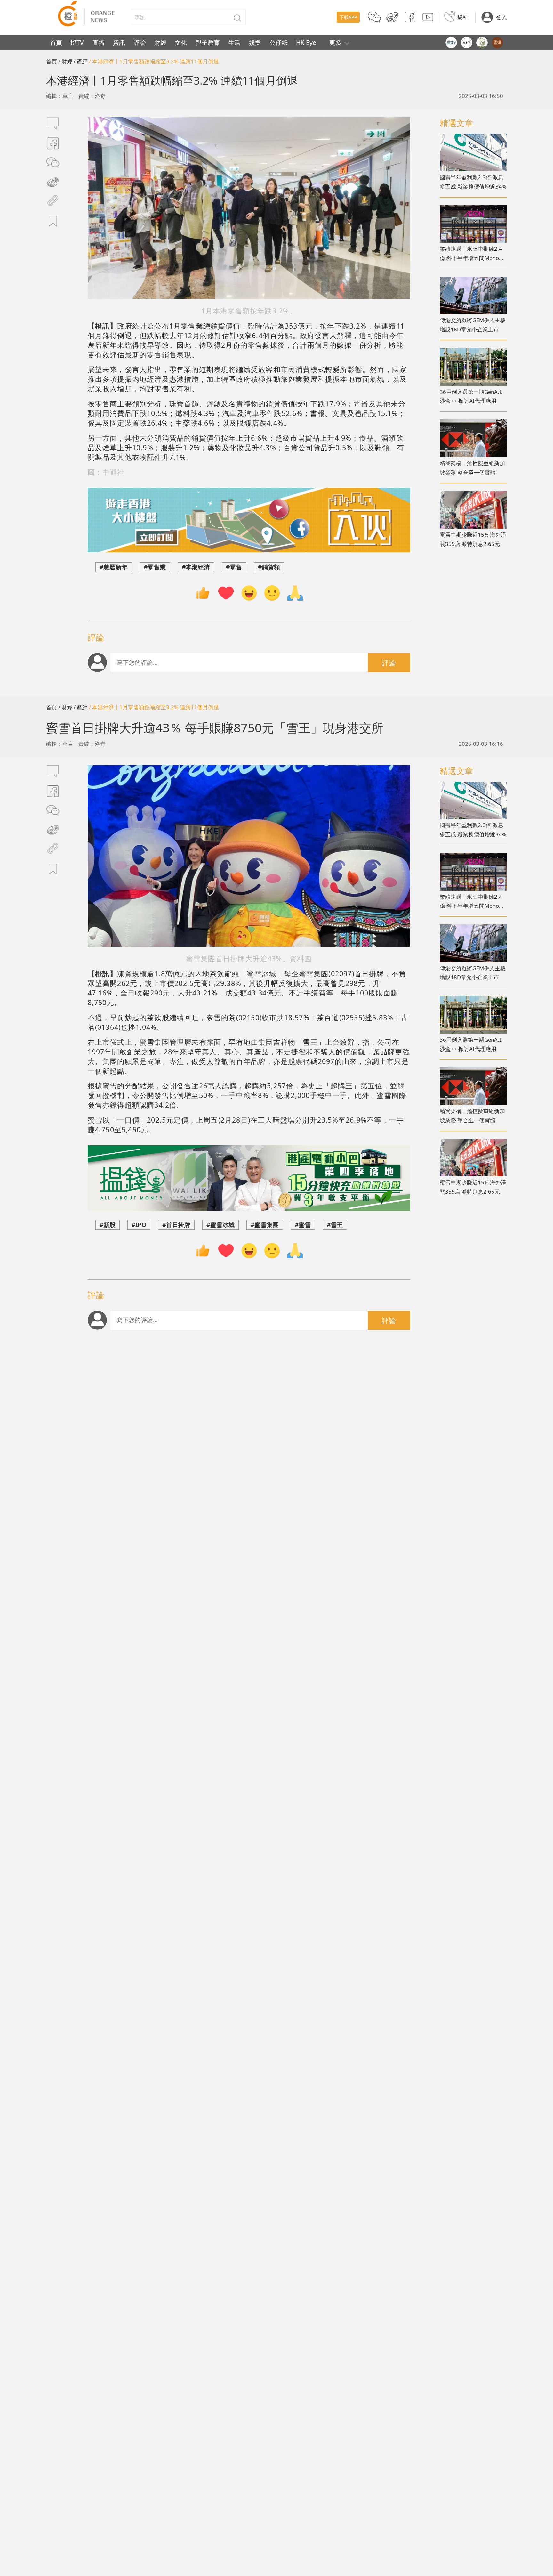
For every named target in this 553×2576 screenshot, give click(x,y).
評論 (140, 42)
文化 (181, 42)
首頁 (56, 42)
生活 (234, 42)
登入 (501, 17)
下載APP (348, 17)
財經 (160, 42)
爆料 (463, 17)
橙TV (77, 42)
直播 (99, 42)
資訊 (119, 42)
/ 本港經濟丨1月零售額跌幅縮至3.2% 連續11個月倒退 (154, 61)
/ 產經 (81, 61)
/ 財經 (65, 61)
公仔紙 (279, 42)
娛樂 (255, 42)
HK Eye (306, 42)
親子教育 (208, 42)
